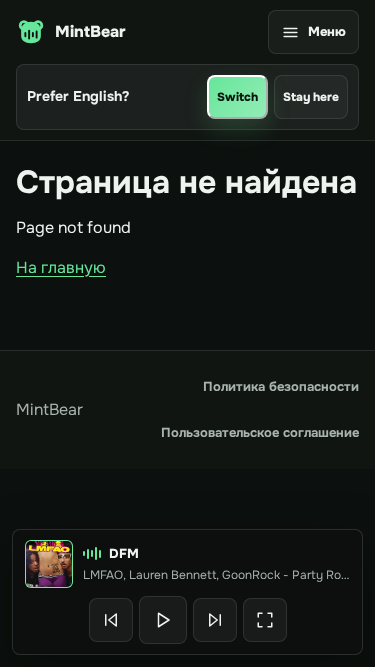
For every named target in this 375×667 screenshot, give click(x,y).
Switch (237, 97)
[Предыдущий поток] (111, 620)
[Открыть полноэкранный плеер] (265, 620)
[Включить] (163, 620)
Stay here (311, 97)
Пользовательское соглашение (260, 432)
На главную (61, 267)
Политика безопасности (281, 386)
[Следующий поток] (215, 620)
